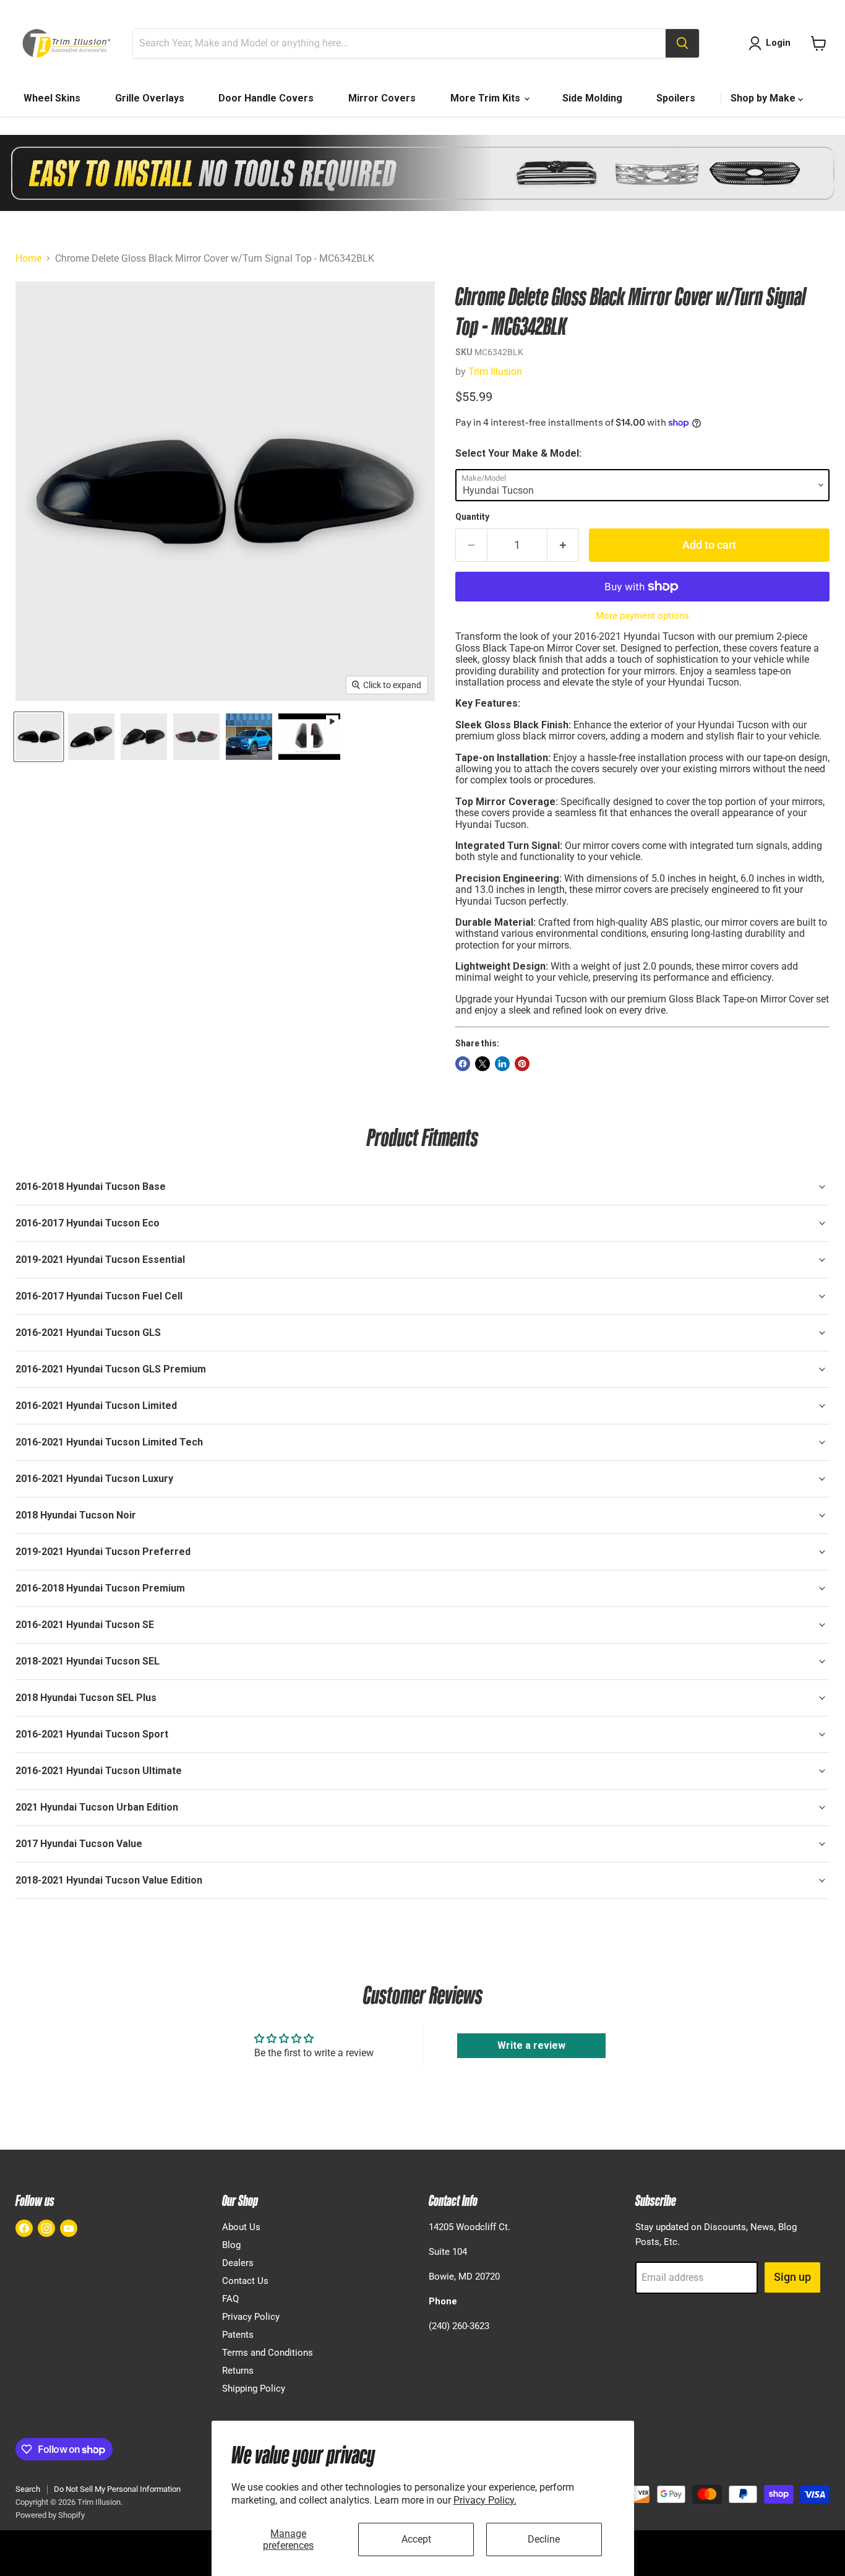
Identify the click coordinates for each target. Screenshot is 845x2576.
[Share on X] (483, 1064)
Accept (416, 2539)
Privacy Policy (251, 2317)
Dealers (238, 2263)
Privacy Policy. (485, 2500)
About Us (241, 2227)
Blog (231, 2245)
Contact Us (245, 2281)
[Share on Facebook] (463, 1064)
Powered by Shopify (50, 2515)
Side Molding (592, 98)
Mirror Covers (382, 98)
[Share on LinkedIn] (502, 1064)
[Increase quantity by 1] (563, 545)
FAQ (230, 2299)
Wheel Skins (52, 98)
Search (28, 2489)
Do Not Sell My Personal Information (117, 2489)
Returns (238, 2371)
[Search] (682, 43)
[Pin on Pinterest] (522, 1064)
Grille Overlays (150, 98)
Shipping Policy (254, 2389)
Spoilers (676, 98)
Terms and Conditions (268, 2353)
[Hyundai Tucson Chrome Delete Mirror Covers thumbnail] (39, 737)
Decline (544, 2539)
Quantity (472, 517)
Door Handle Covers (266, 98)
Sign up (792, 2277)
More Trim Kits (487, 98)
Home (28, 259)
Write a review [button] (531, 2045)
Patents (238, 2335)
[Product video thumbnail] (309, 737)
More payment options (642, 616)
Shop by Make (764, 98)
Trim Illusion (495, 372)
